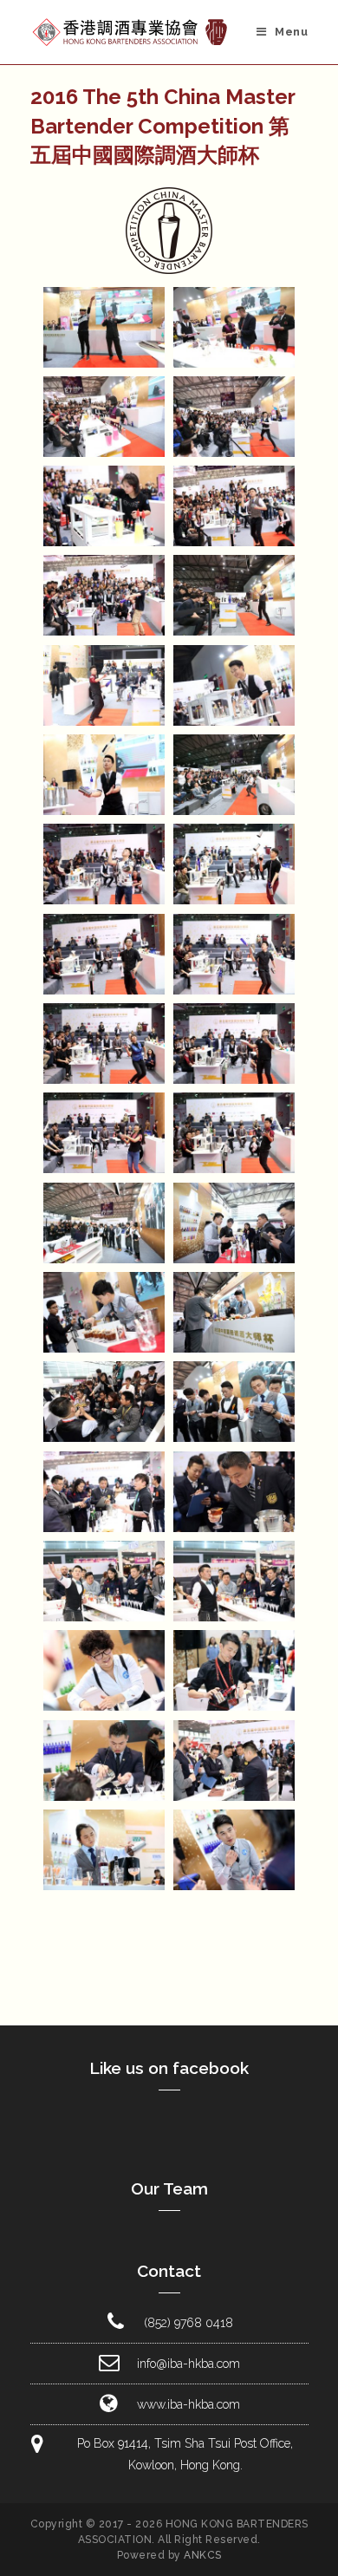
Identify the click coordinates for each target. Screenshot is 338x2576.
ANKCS (203, 2555)
